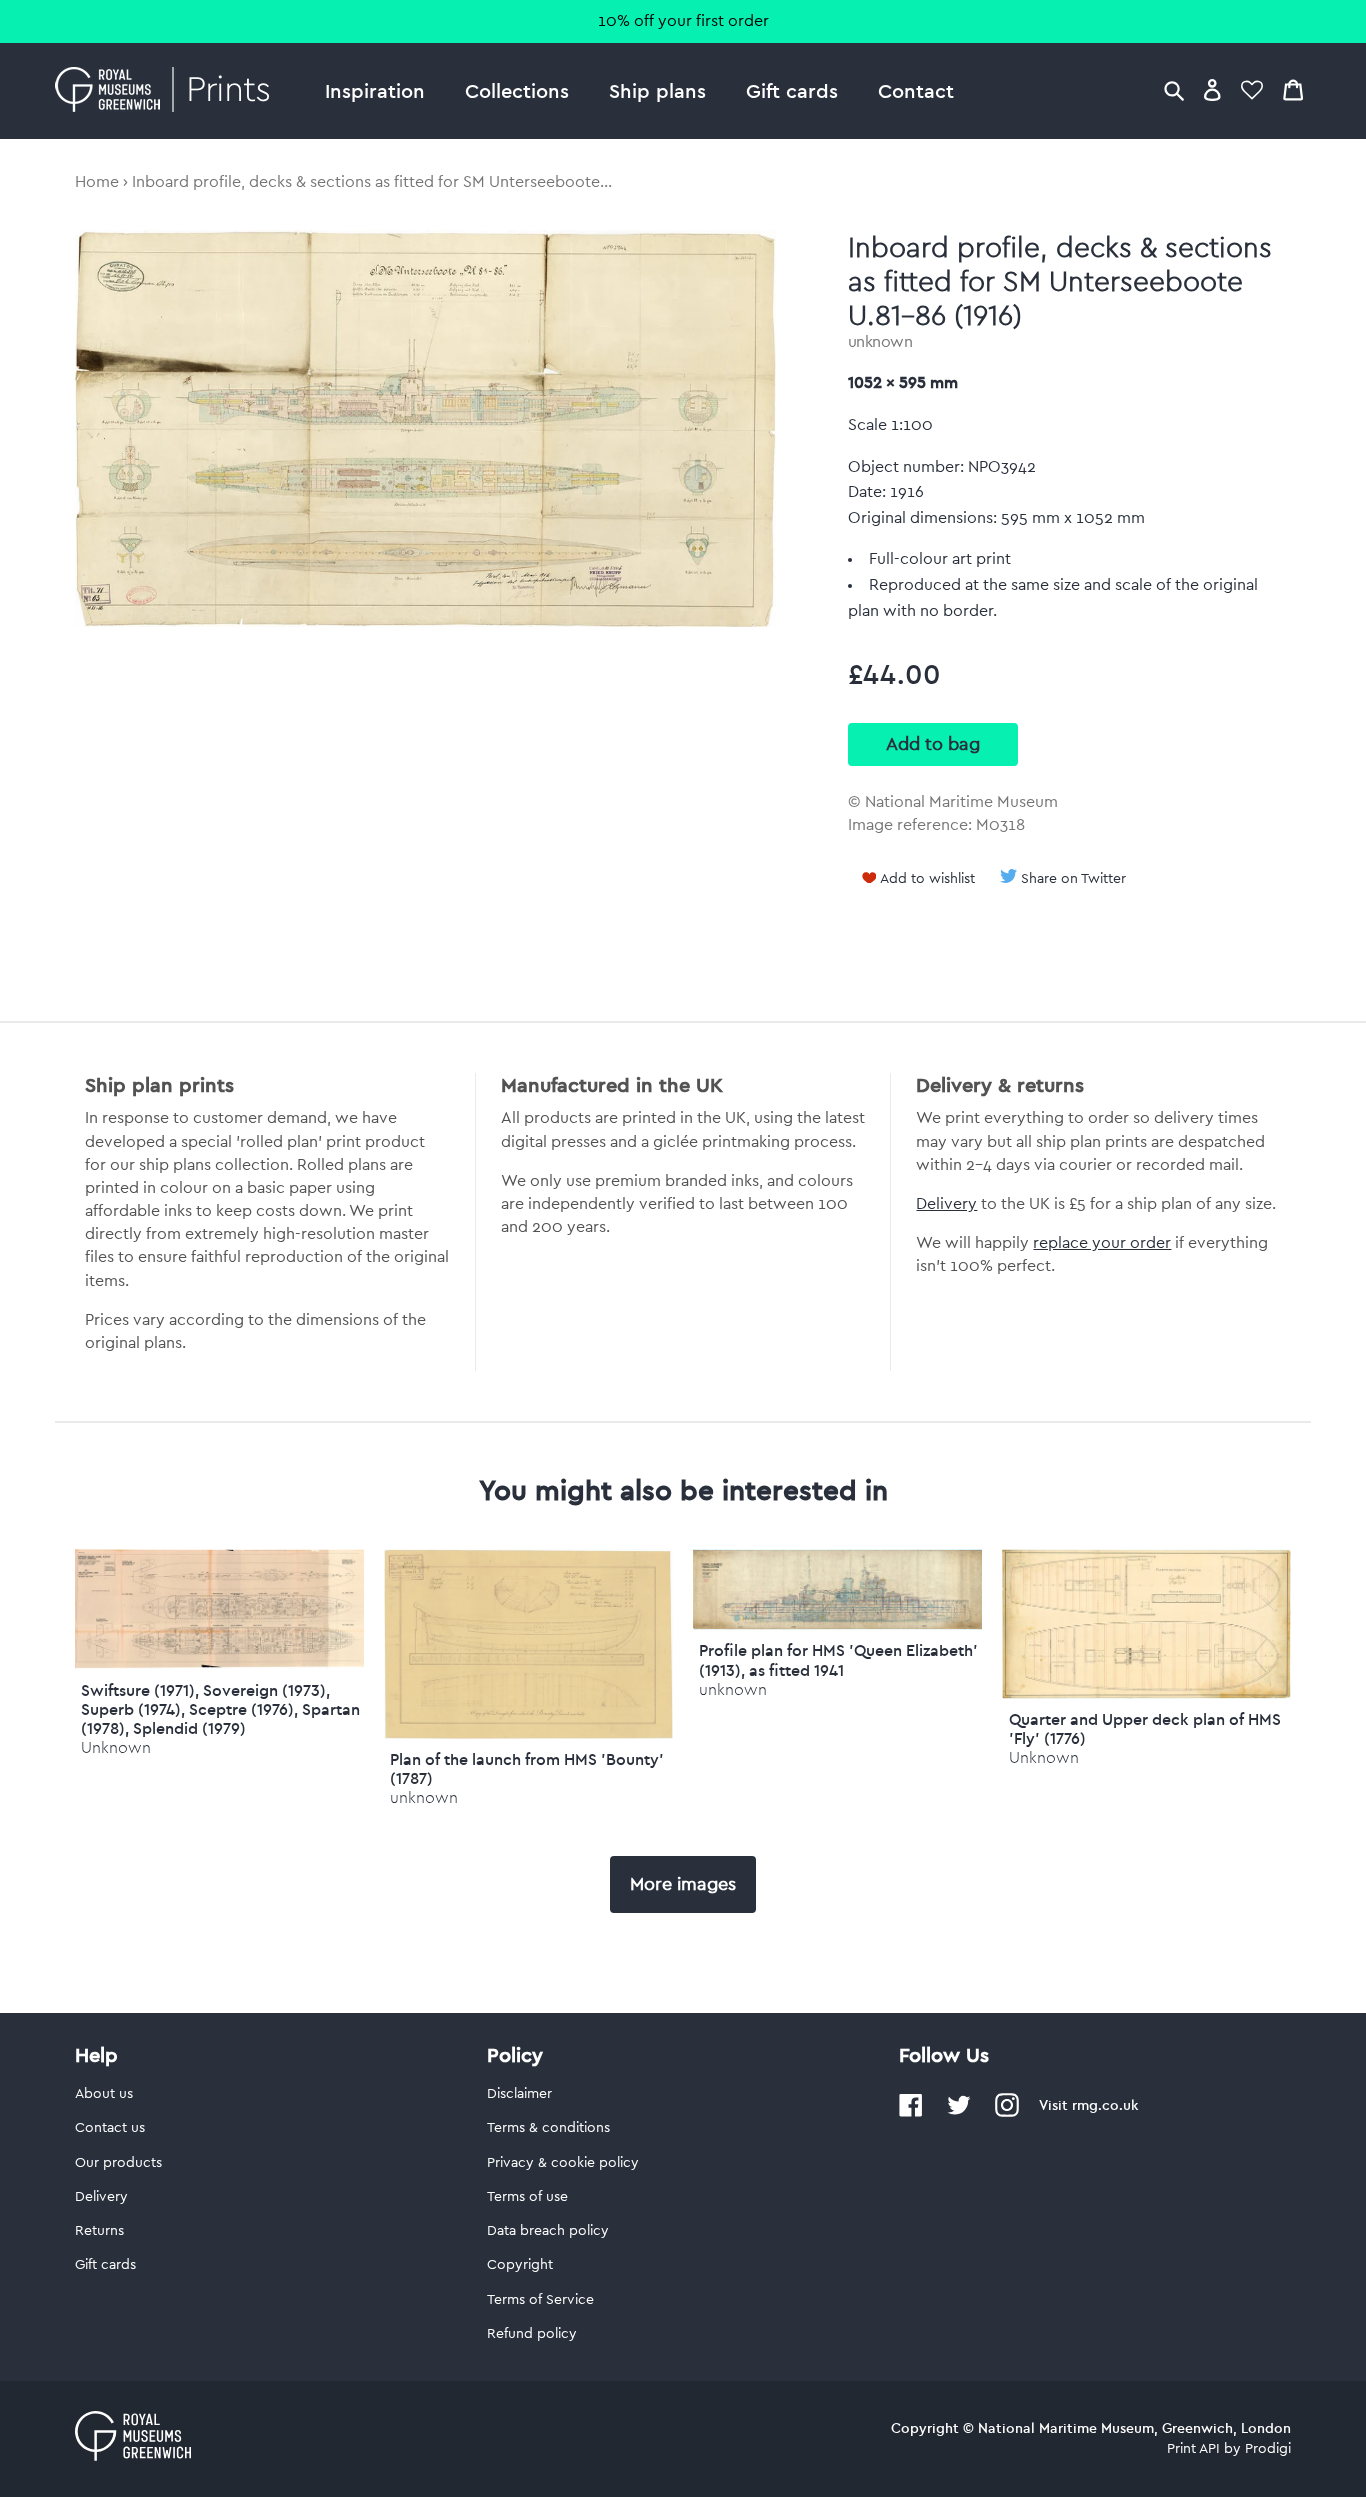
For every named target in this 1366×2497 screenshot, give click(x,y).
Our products (118, 2163)
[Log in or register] (1212, 89)
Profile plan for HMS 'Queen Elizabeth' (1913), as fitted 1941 (838, 1659)
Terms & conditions (548, 2128)
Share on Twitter (1073, 879)
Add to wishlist (927, 879)
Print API (1193, 2449)
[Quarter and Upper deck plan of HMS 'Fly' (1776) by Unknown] (1146, 1694)
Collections (517, 90)
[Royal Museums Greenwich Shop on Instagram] (1007, 2113)
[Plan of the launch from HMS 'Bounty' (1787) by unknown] (528, 1734)
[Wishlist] (1252, 89)
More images (683, 1884)
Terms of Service (540, 2300)
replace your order (1102, 1243)
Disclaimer (519, 2094)
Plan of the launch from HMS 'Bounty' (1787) (527, 1768)
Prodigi (1268, 2449)
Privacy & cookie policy (563, 2163)
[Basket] (1293, 89)
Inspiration (375, 90)
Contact (916, 90)
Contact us (110, 2128)
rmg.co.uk (1105, 2105)
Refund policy (532, 2334)
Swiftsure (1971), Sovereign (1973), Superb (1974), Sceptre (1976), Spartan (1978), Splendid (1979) (220, 1709)
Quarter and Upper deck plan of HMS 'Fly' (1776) (1145, 1728)
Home (97, 182)
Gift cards (792, 90)
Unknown (116, 1747)
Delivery (946, 1204)
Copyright (520, 2265)
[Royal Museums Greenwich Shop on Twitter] (959, 2113)
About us (104, 2094)
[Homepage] (167, 91)
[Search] (1174, 89)
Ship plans (657, 90)
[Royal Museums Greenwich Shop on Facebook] (911, 2113)
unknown (880, 342)
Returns (99, 2231)
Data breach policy (548, 2231)
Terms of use (527, 2197)
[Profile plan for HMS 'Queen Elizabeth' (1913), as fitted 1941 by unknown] (837, 1625)
